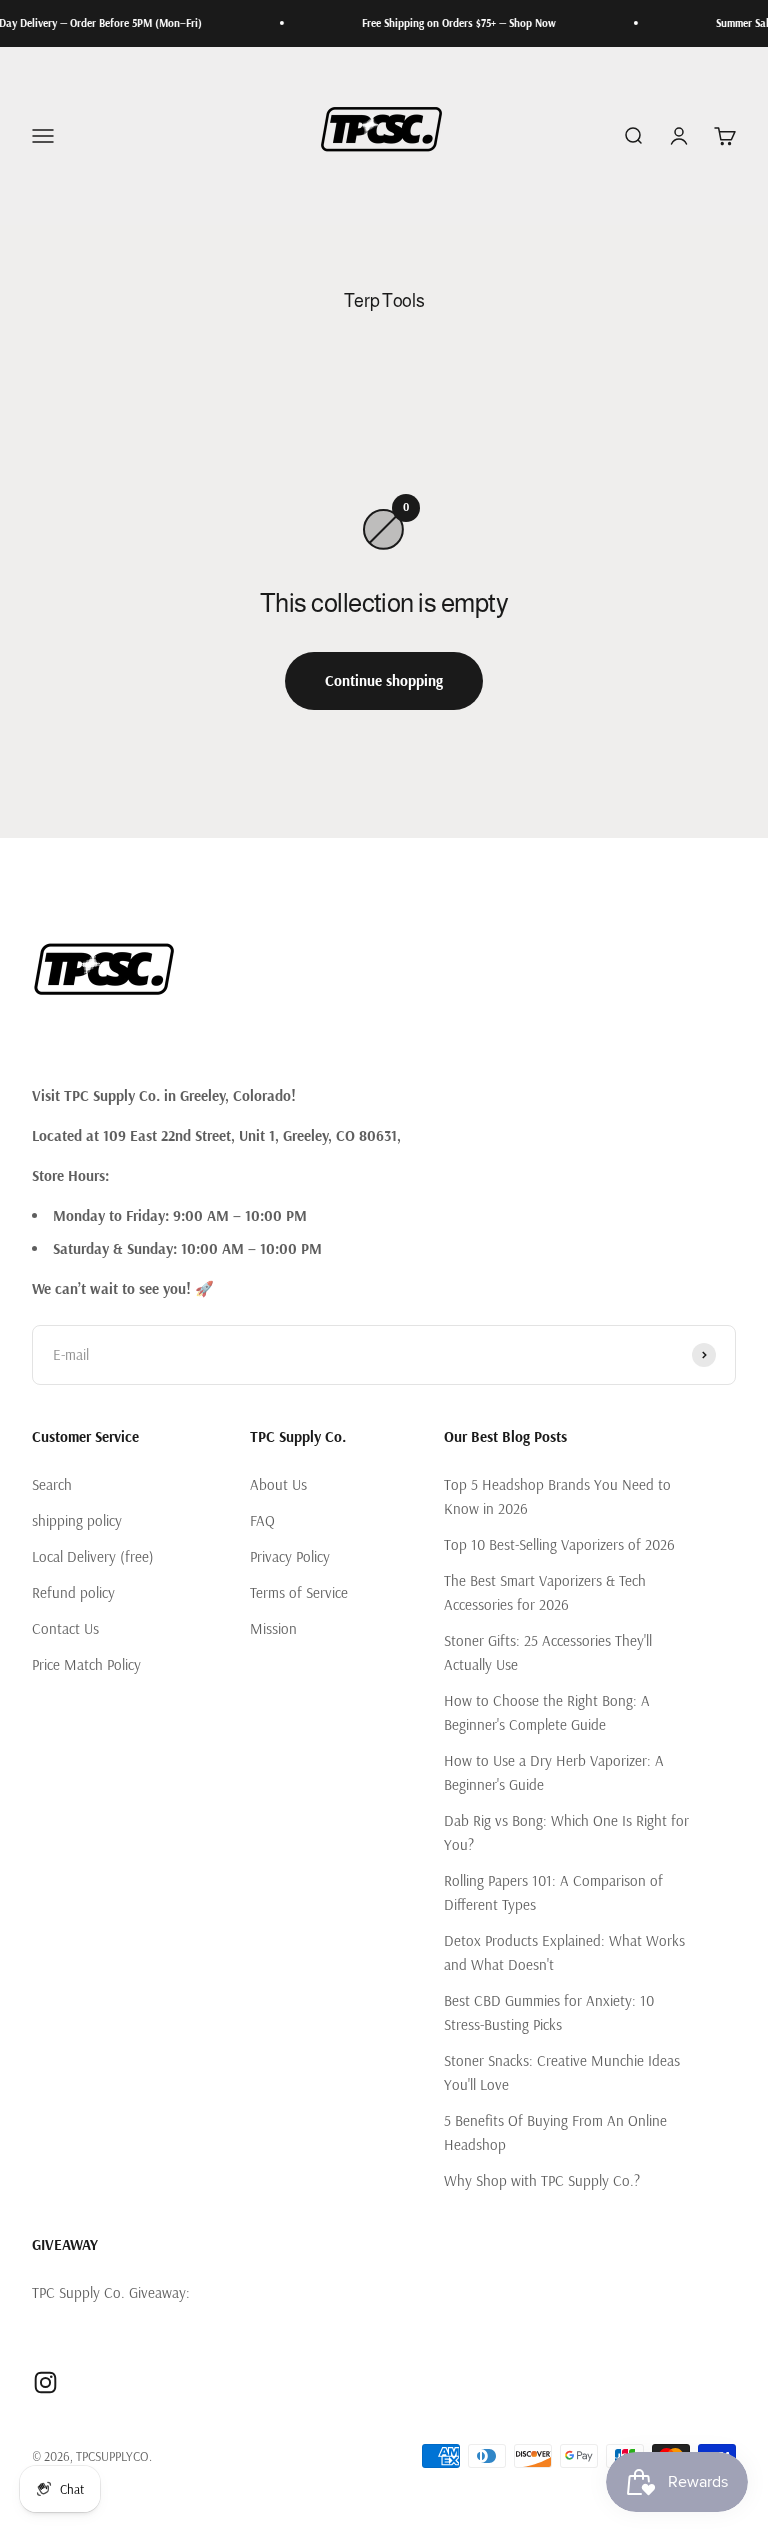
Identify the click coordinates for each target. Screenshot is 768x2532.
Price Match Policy (86, 1664)
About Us (278, 1484)
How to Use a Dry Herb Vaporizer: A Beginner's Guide (554, 1772)
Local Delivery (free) (93, 1556)
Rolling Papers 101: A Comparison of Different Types (553, 1892)
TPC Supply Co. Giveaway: (111, 2292)
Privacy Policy (290, 1556)
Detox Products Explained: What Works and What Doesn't (564, 1952)
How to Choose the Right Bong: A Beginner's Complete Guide (547, 1712)
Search (52, 1484)
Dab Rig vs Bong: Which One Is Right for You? (566, 1832)
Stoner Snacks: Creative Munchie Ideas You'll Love (562, 2072)
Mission (273, 1628)
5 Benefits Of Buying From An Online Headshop (555, 2132)
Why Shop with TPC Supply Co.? (542, 2180)
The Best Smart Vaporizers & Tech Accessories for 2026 (545, 1592)
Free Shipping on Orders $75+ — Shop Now (441, 23)
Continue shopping (384, 680)
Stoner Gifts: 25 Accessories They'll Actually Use (548, 1652)
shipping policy (77, 1520)
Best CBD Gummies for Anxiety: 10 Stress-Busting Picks (549, 2012)
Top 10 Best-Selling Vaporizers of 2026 (559, 1544)
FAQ (262, 1520)
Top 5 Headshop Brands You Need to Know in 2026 (557, 1496)
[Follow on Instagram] (45, 2382)
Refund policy (73, 1592)
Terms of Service (299, 1592)
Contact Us (65, 1628)
